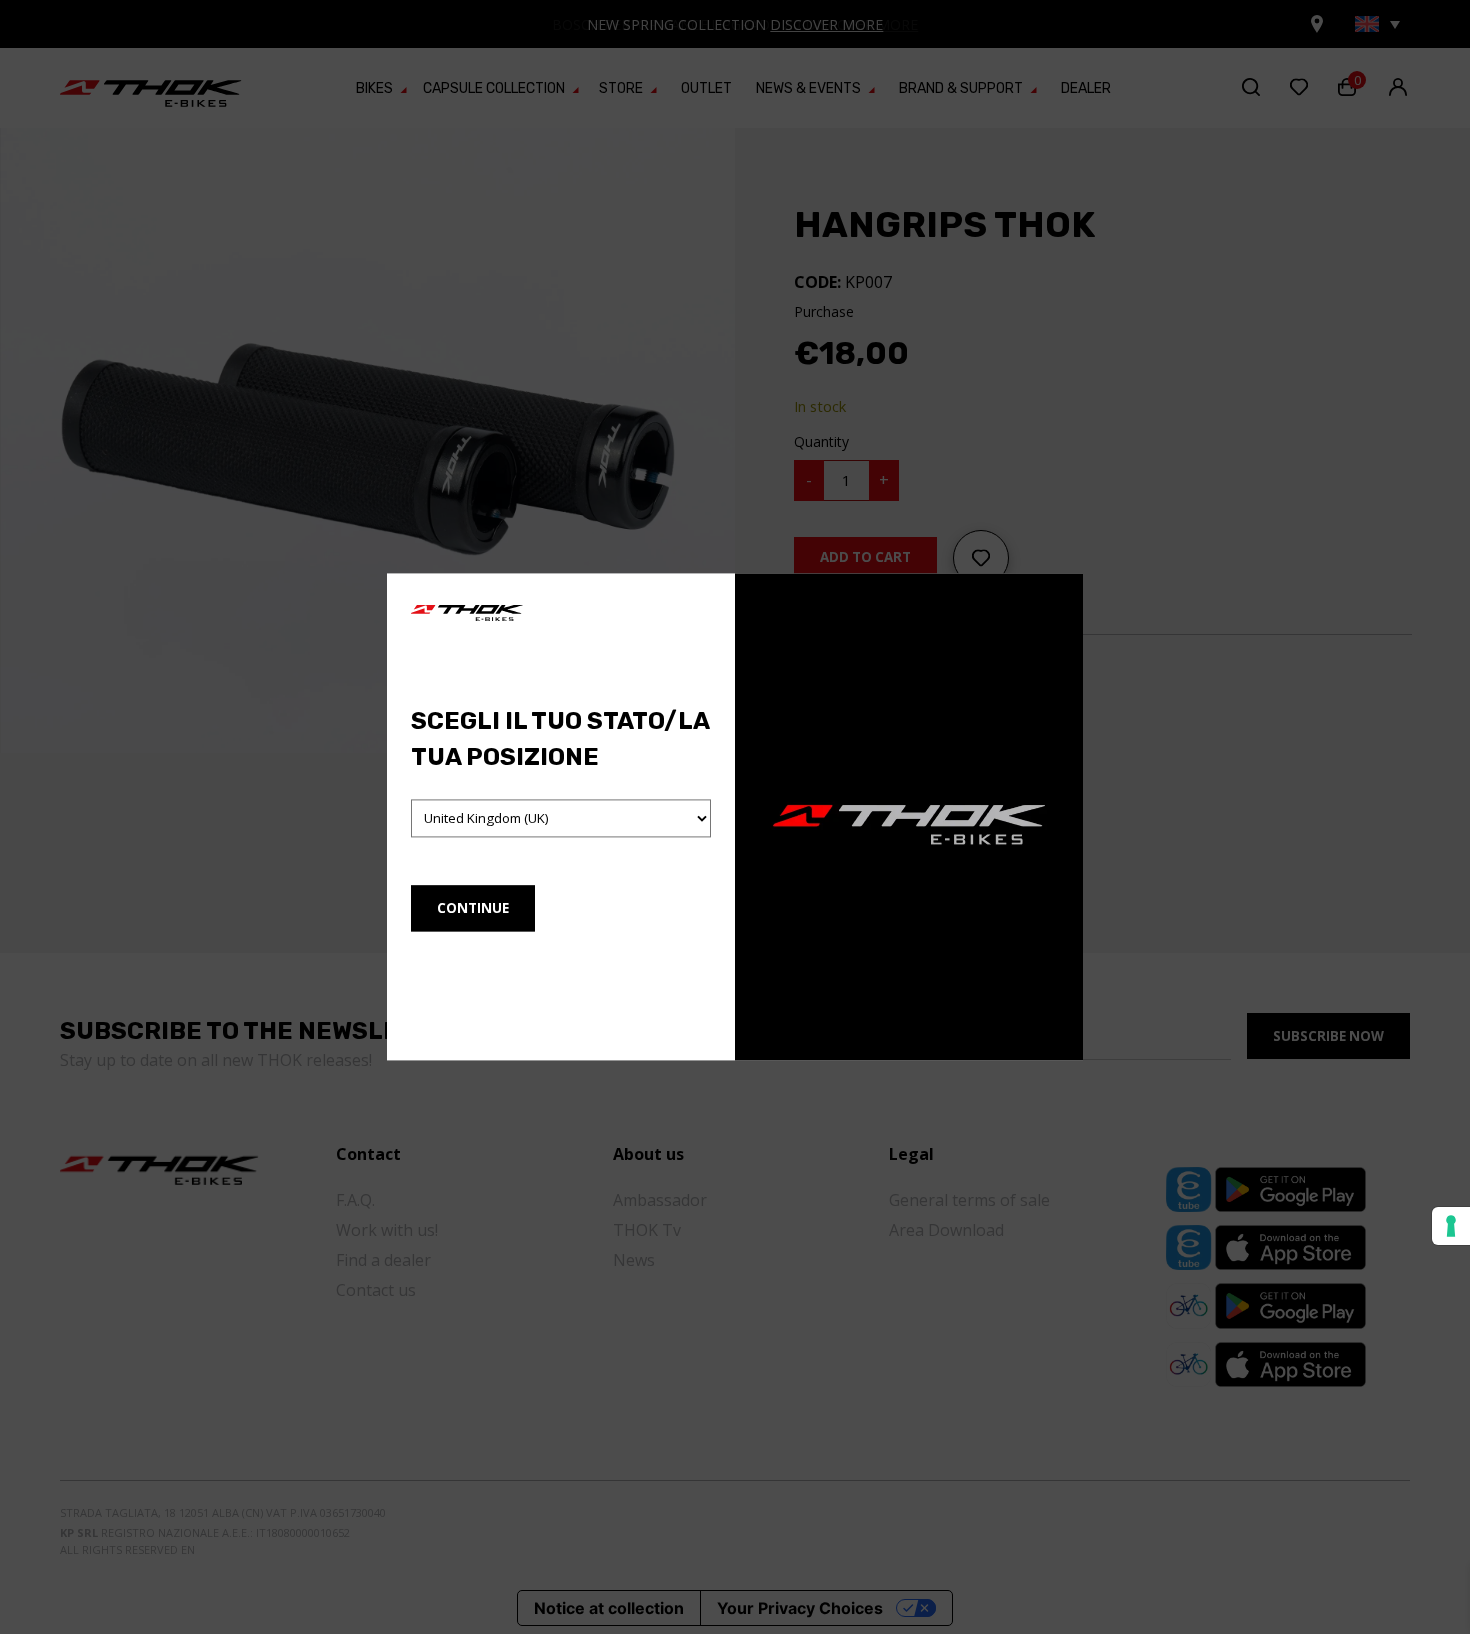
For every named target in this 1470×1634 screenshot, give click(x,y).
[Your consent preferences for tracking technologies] (1451, 1226)
